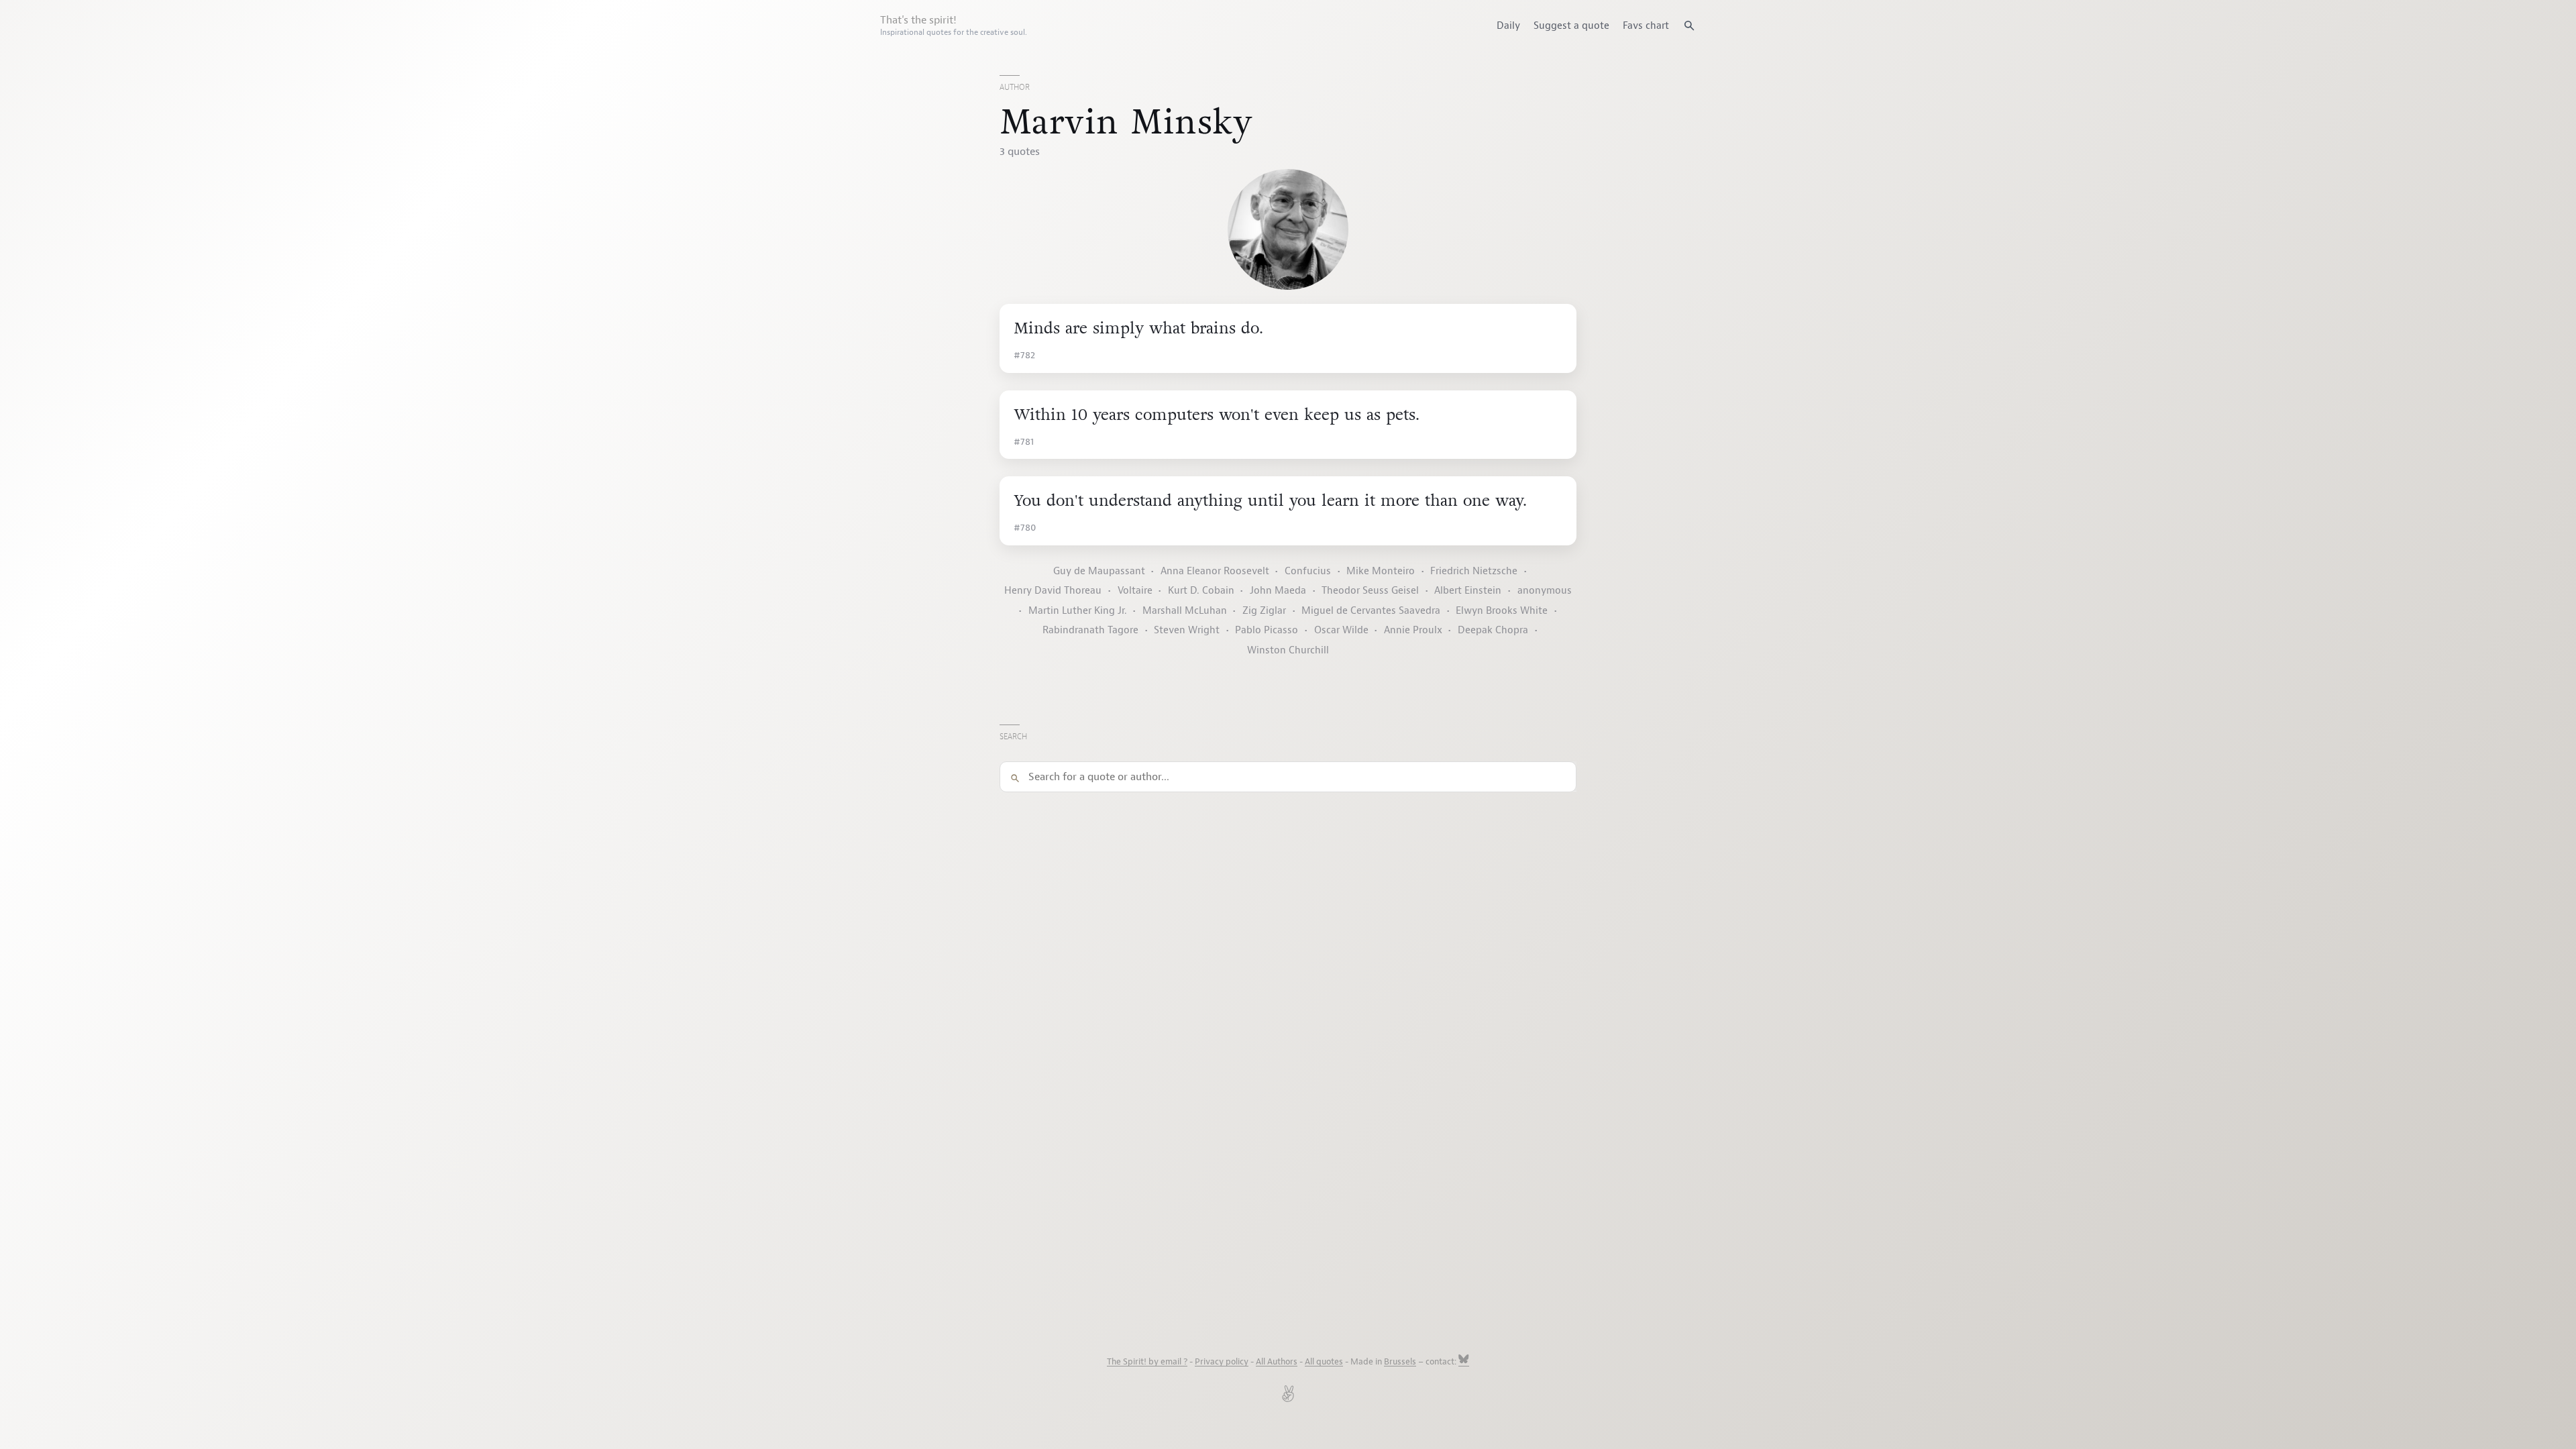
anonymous (1545, 591)
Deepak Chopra (1493, 630)
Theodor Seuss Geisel (1370, 591)
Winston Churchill (1288, 650)
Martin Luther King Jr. (1078, 611)
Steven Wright (1187, 630)
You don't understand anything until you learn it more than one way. (1270, 501)
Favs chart (1646, 25)
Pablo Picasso (1267, 630)
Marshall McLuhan (1185, 611)
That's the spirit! (954, 25)
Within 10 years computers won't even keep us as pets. (1217, 415)
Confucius (1308, 571)
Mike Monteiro (1381, 571)
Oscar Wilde (1341, 630)
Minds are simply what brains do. (1138, 328)
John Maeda (1278, 591)
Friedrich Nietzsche (1474, 571)
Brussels (1400, 1362)
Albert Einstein (1468, 591)
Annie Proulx (1413, 630)
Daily (1508, 25)
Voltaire (1135, 591)
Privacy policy (1222, 1362)
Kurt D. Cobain (1201, 591)
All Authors (1277, 1362)
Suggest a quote (1571, 25)
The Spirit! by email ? (1147, 1362)
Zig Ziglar (1264, 611)
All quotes (1324, 1362)
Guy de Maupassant (1099, 571)
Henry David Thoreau (1053, 591)
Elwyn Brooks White (1502, 611)
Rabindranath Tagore (1090, 630)
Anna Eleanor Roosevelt (1215, 571)
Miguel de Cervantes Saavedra (1371, 611)
